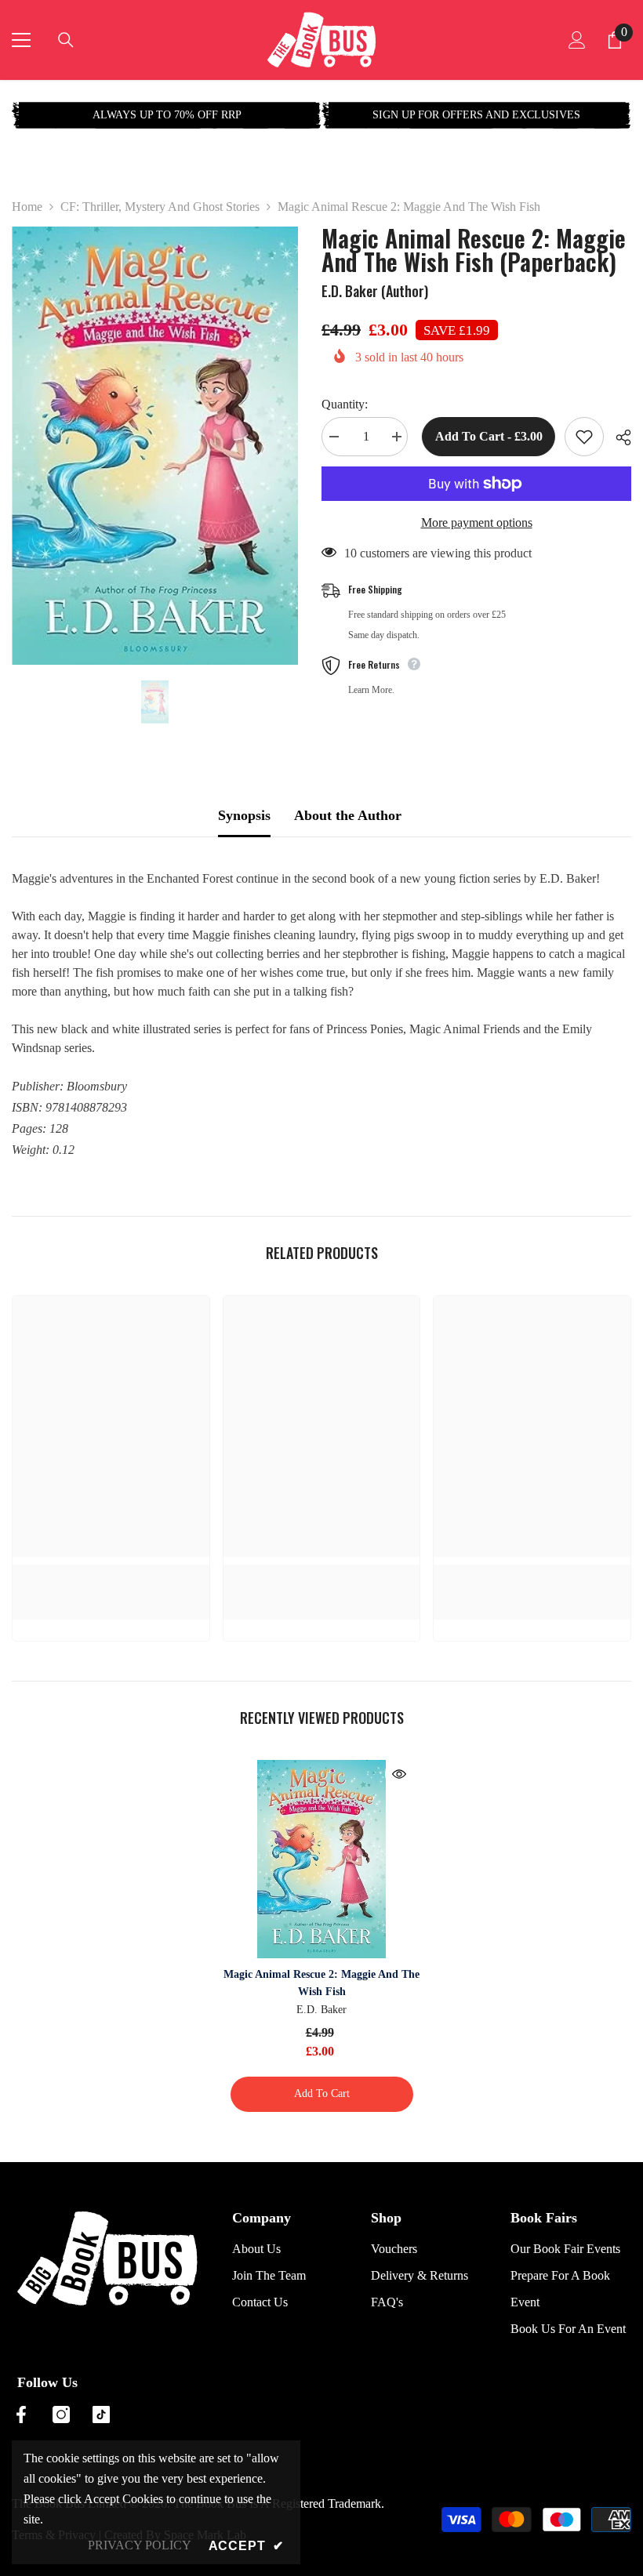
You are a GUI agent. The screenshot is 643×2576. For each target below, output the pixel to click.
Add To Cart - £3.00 (487, 436)
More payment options (477, 522)
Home (27, 207)
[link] (111, 1573)
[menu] (21, 40)
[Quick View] (399, 1774)
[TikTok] (101, 2415)
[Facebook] (21, 2415)
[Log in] (577, 40)
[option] (167, 115)
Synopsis (244, 815)
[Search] (66, 40)
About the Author (348, 815)
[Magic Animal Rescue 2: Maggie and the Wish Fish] (322, 1859)
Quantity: (345, 404)
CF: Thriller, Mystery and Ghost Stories (160, 207)
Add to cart (322, 2093)
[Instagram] (61, 2415)
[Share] (618, 437)
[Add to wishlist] (584, 437)
